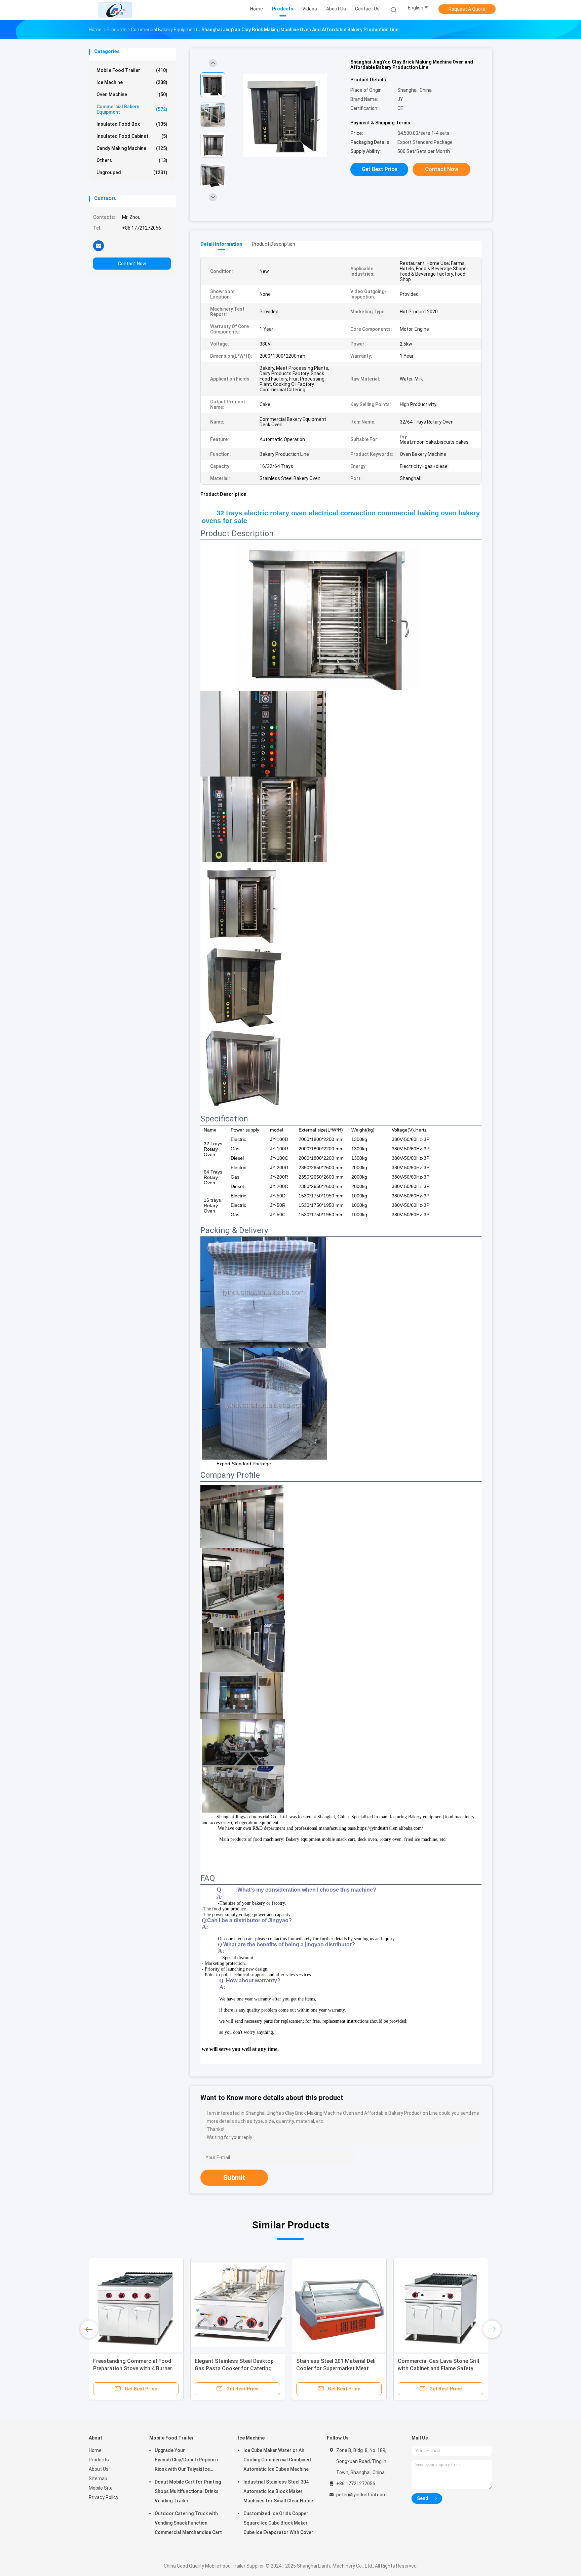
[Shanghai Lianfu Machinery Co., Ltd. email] (99, 245)
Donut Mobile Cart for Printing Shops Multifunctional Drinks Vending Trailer (188, 2491)
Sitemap (98, 2479)
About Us (99, 2469)
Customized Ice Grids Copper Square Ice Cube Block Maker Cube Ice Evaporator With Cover (278, 2523)
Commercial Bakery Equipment (132, 109)
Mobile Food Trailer (132, 70)
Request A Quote (467, 9)
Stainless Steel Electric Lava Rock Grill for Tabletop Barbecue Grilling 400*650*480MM (237, 2368)
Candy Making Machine (132, 148)
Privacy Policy (104, 2497)
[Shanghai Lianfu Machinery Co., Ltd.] (115, 10)
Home (95, 2450)
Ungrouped (132, 172)
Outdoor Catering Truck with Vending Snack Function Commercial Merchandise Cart (188, 2523)
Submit (234, 2178)
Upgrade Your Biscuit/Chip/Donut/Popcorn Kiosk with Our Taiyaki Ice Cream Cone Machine (186, 2461)
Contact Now (132, 264)
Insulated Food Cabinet (132, 136)
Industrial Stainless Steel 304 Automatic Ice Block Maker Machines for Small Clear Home (278, 2491)
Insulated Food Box (132, 124)
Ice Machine (132, 82)
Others (132, 160)
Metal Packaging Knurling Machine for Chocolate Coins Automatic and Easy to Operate (441, 2368)
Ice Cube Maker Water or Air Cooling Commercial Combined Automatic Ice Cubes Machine (277, 2460)
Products (99, 2460)
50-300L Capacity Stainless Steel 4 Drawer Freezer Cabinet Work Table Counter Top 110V (134, 2368)
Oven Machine (132, 94)
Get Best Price (379, 169)
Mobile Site (101, 2488)
